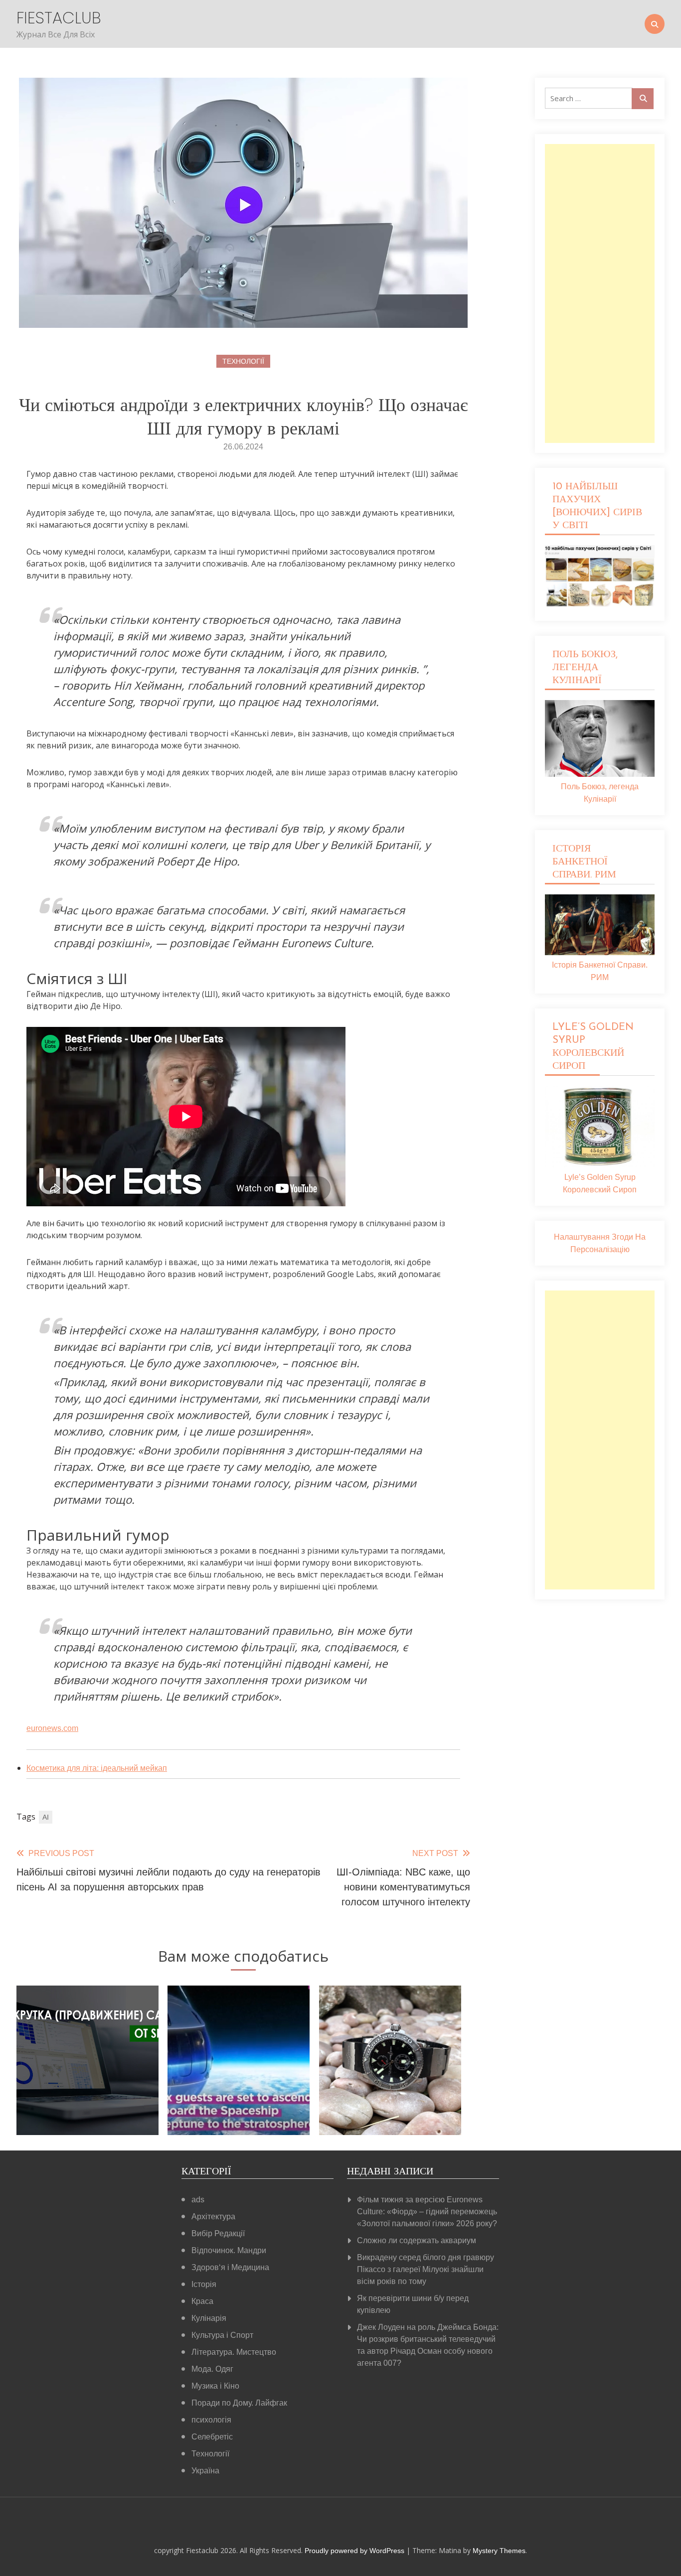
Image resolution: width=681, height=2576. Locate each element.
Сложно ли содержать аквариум (417, 2240)
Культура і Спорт (222, 2335)
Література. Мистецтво (234, 2352)
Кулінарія (209, 2318)
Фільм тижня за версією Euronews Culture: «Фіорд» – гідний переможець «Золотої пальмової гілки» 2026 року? (427, 2212)
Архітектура (213, 2217)
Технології (243, 361)
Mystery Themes (499, 2551)
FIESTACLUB (59, 18)
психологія (211, 2420)
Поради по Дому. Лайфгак (239, 2403)
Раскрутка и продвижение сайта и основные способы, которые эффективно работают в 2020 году (88, 2082)
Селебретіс (212, 2437)
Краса (202, 2301)
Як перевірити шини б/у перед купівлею (413, 2304)
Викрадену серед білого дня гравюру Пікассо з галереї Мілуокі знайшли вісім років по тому (426, 2269)
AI (46, 1817)
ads (198, 2200)
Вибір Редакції (218, 2233)
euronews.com (52, 1728)
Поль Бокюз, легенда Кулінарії (600, 793)
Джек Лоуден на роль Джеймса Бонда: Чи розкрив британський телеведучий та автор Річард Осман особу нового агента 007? (428, 2345)
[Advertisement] (600, 293)
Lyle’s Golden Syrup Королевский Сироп (600, 1183)
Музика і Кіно (215, 2386)
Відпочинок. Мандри (229, 2250)
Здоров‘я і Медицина (230, 2267)
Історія (204, 2284)
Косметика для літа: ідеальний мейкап (97, 1768)
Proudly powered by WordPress (355, 2551)
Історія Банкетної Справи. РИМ (600, 971)
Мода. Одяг (212, 2369)
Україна (205, 2471)
